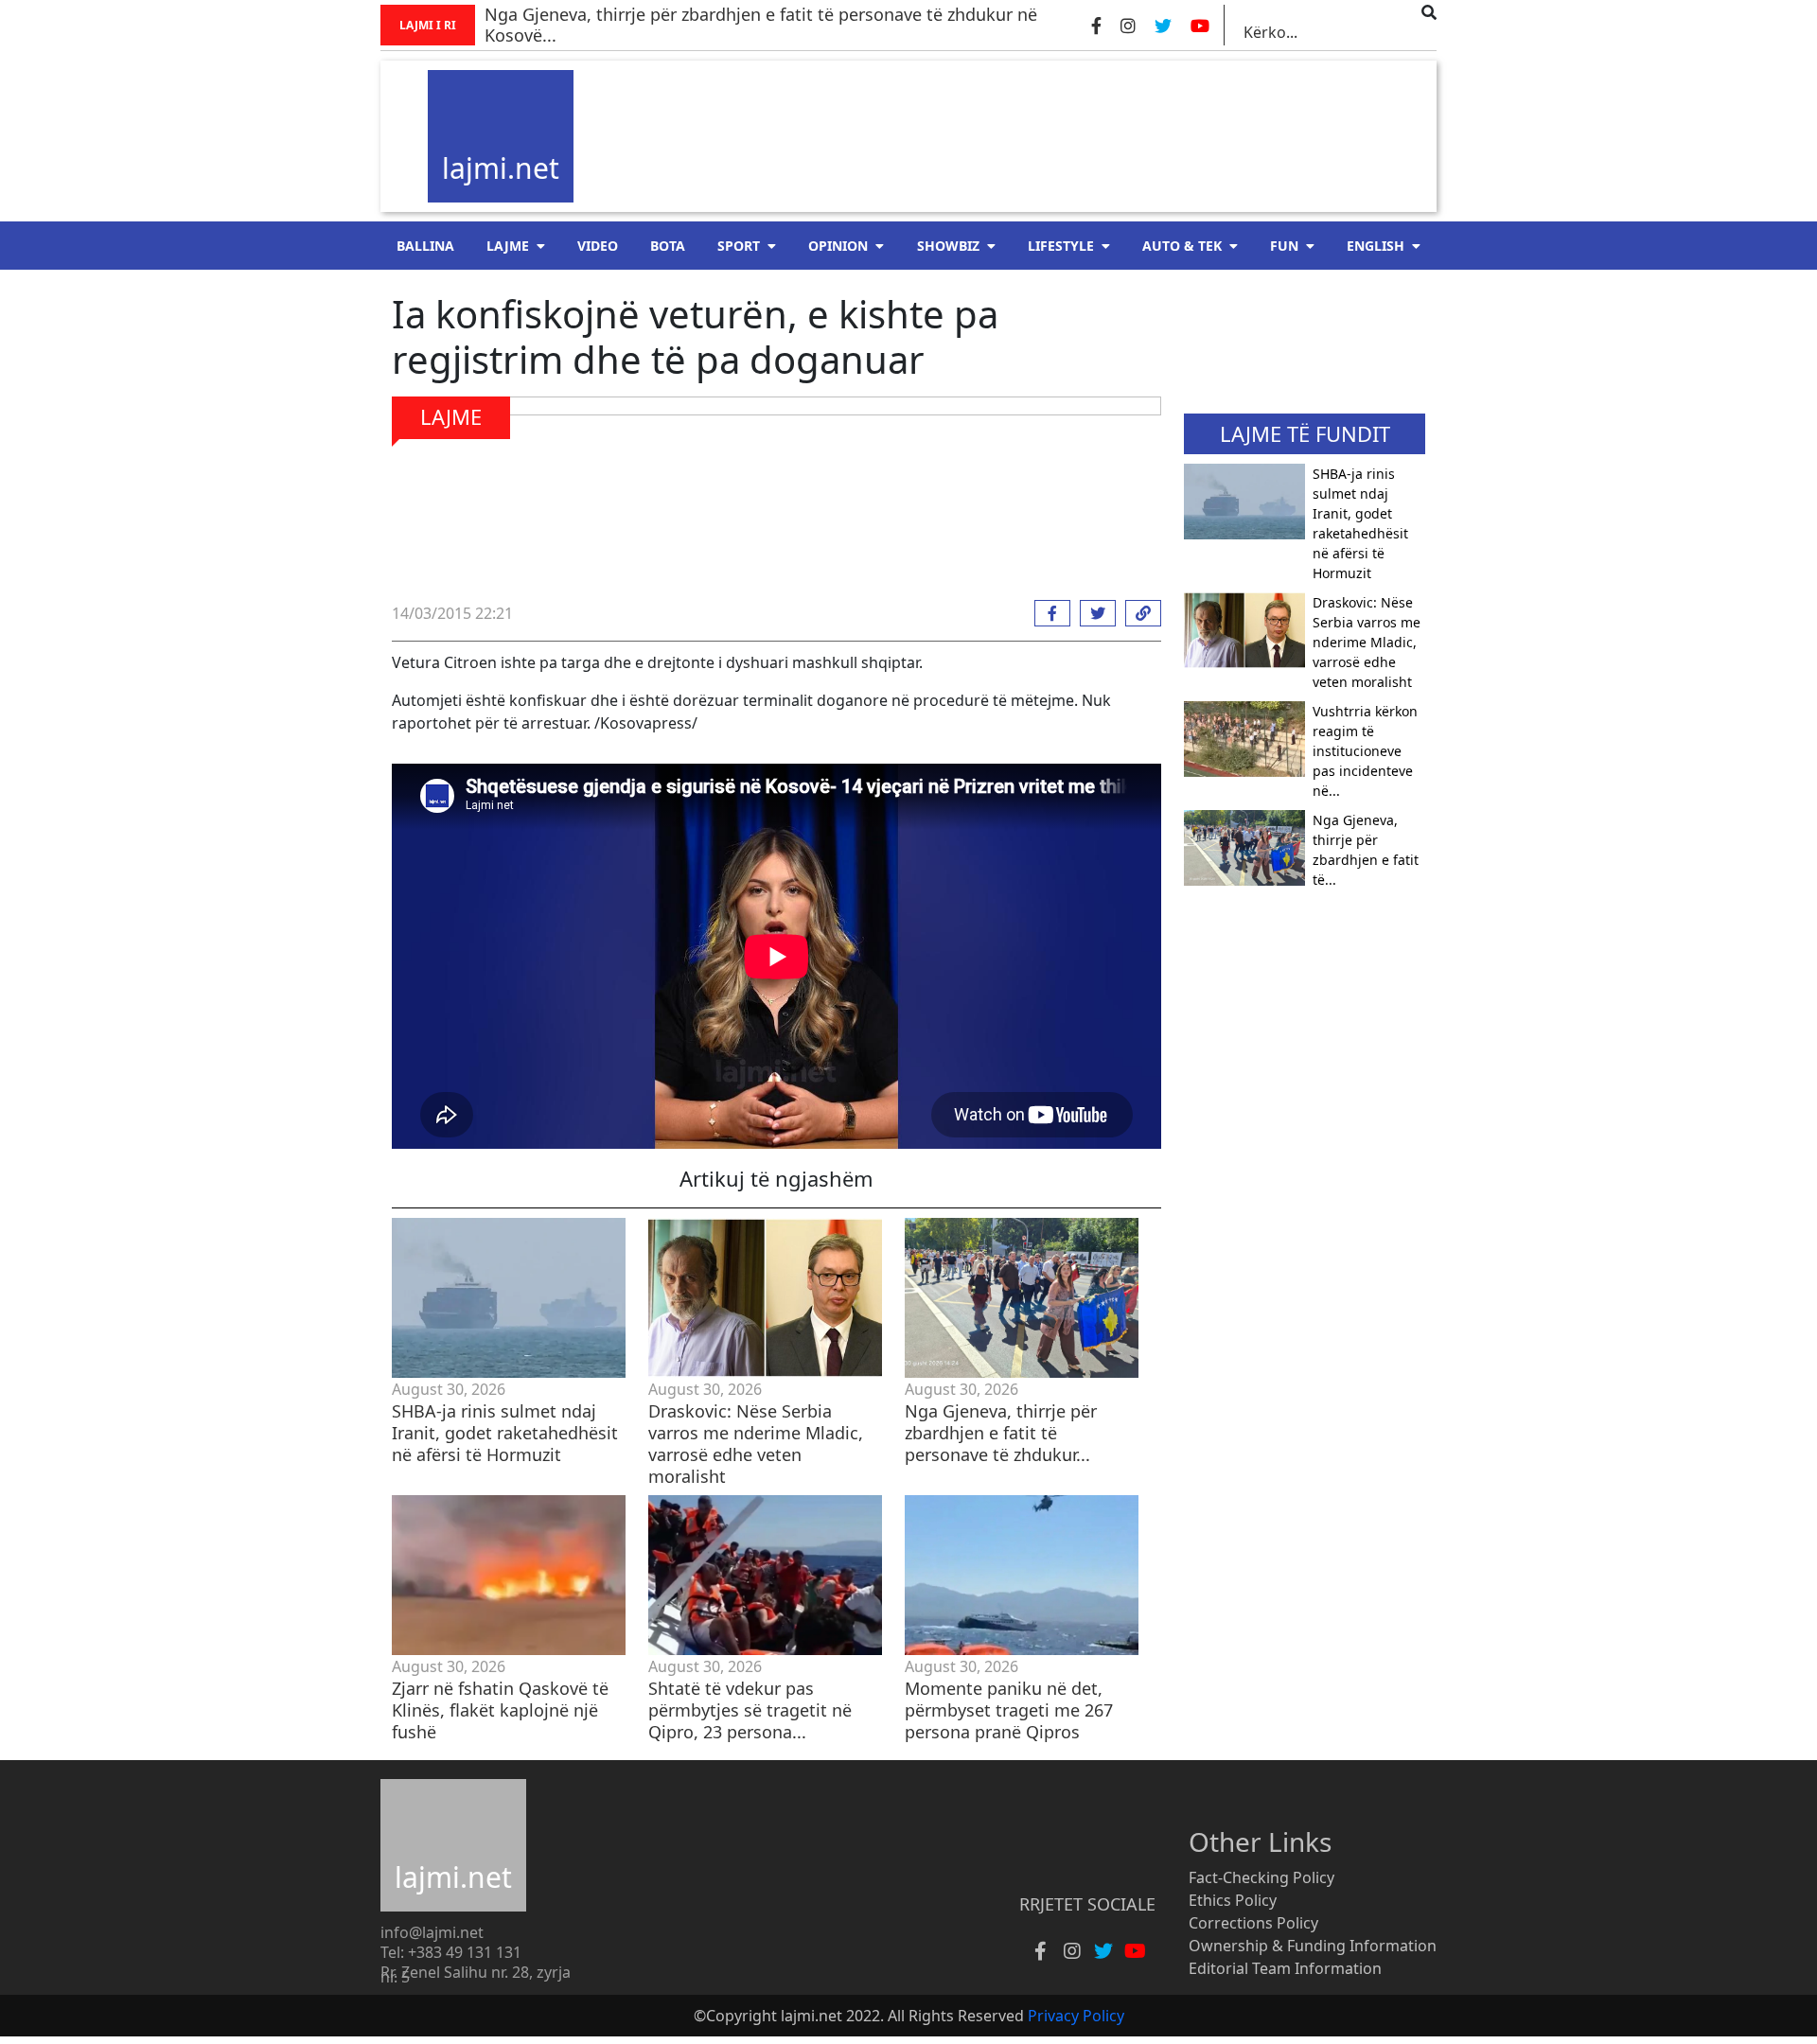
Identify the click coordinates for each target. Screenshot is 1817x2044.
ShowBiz (948, 246)
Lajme (508, 246)
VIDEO (598, 246)
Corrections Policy (1253, 1923)
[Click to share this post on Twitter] (1093, 613)
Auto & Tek (1182, 246)
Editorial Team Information (1285, 1968)
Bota (668, 246)
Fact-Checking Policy (1261, 1877)
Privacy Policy (1076, 2016)
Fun (1284, 246)
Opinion (838, 246)
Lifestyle (1061, 246)
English (1376, 246)
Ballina (425, 246)
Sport (739, 246)
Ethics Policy (1233, 1900)
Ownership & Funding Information (1313, 1946)
